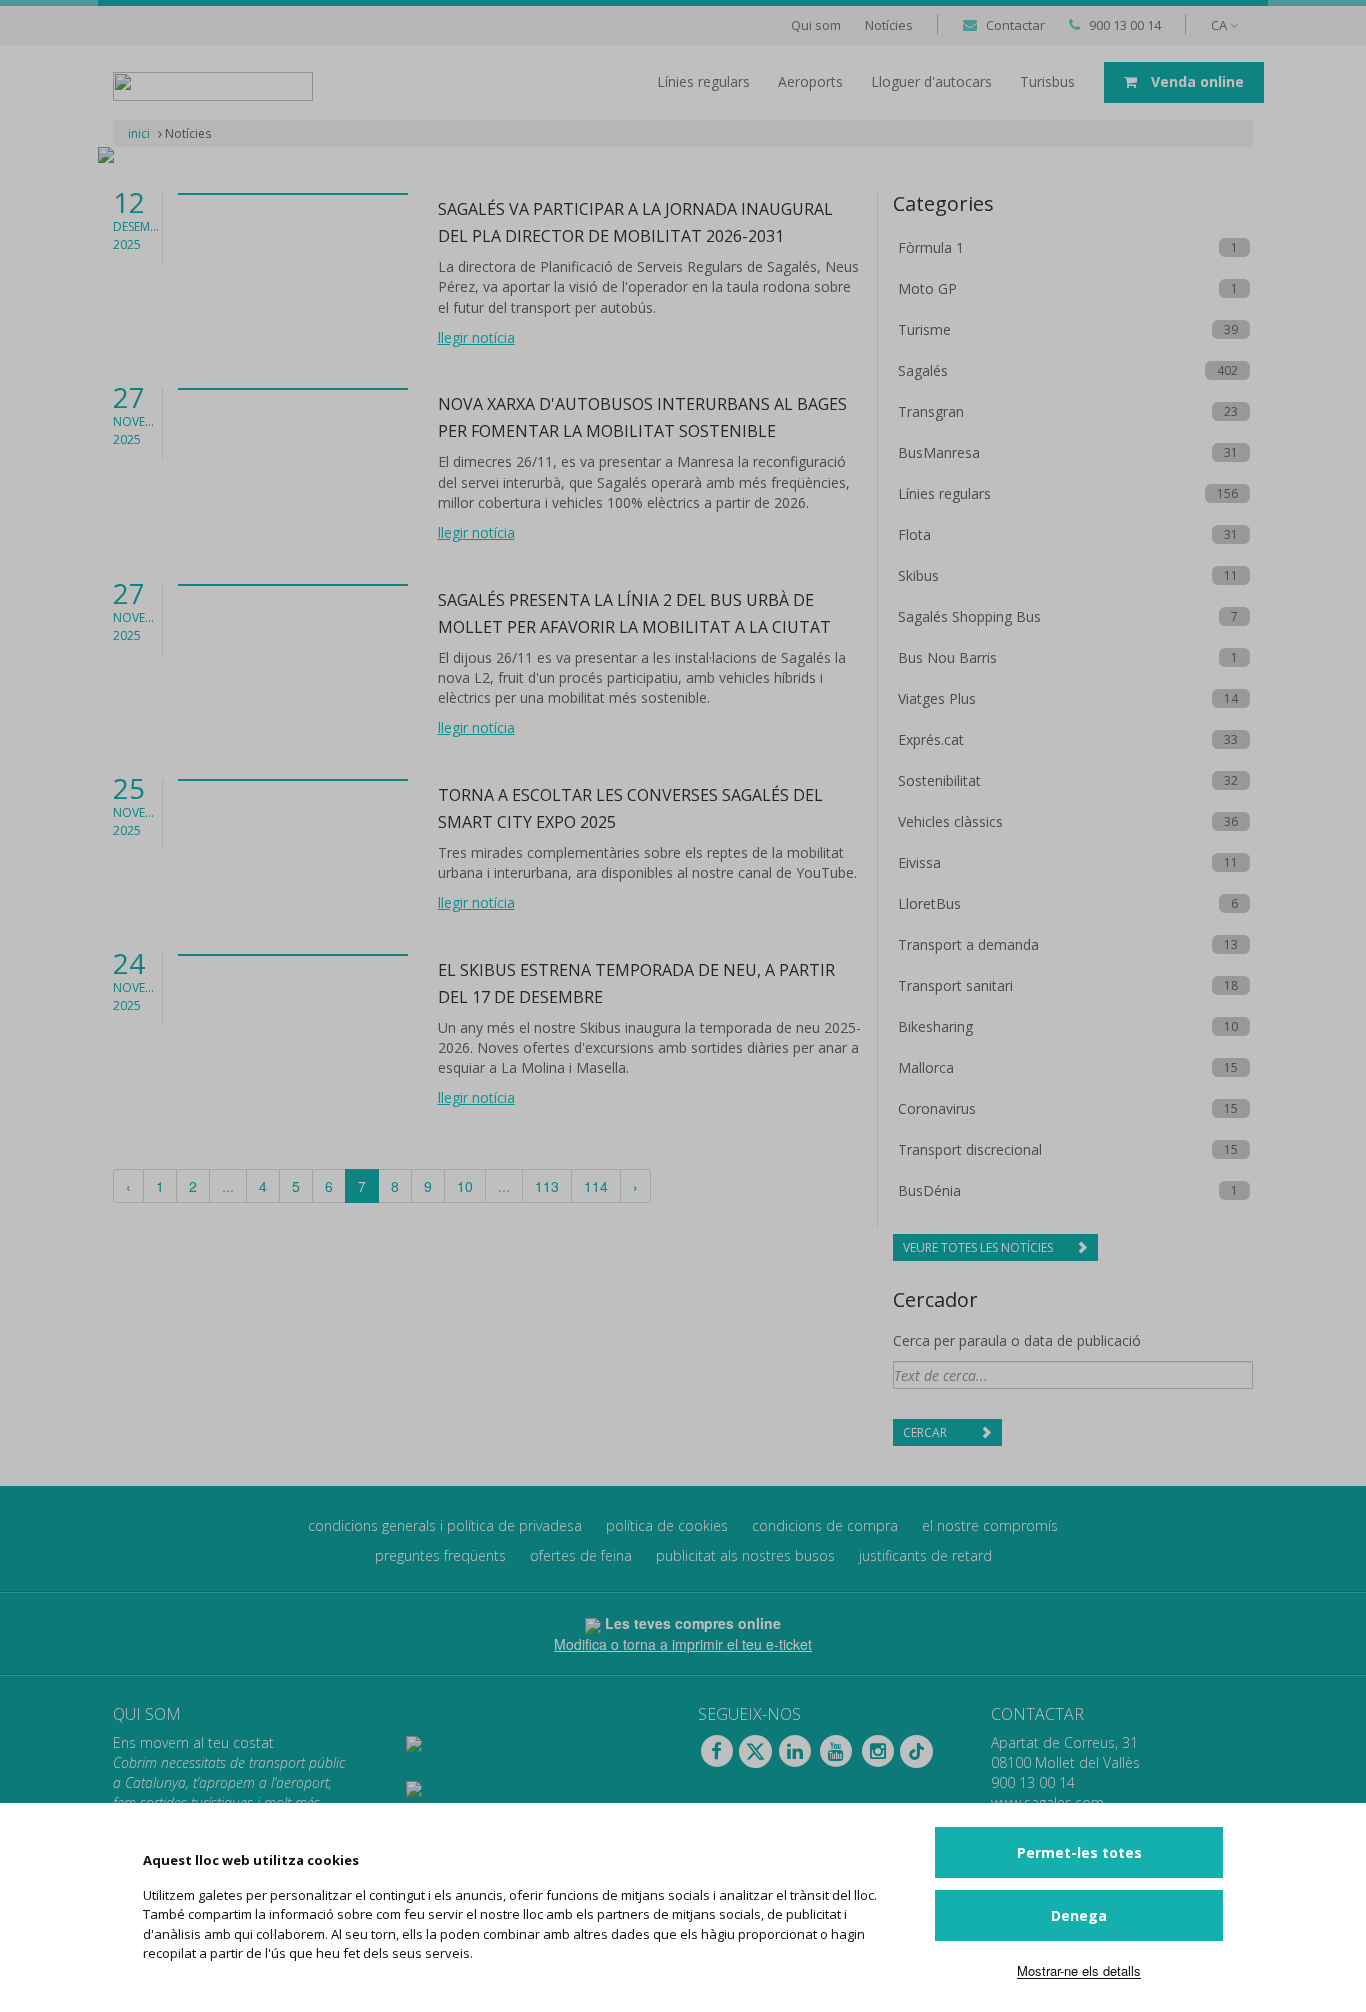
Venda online (1195, 81)
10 (465, 1186)
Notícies (889, 25)
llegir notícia (476, 337)
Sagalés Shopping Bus (969, 616)
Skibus (918, 575)
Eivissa (919, 862)
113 (547, 1186)
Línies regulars (944, 493)
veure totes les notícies (979, 1247)
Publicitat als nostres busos (745, 1555)
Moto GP (927, 288)
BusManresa (939, 452)
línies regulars (703, 81)
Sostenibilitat (939, 780)
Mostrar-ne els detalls (1079, 1970)
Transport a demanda (968, 944)
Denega (1079, 1915)
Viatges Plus (937, 698)
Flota (914, 534)
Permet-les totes (1079, 1852)
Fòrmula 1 (931, 247)
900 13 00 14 (1125, 25)
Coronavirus (937, 1108)
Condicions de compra (825, 1525)
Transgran (931, 411)
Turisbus (1047, 81)
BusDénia (929, 1190)
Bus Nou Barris (947, 657)
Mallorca (926, 1067)
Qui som (816, 25)
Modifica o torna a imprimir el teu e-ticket (683, 1644)
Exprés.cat (931, 739)
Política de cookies (667, 1525)
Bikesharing (935, 1026)
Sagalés (923, 370)
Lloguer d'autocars (931, 81)
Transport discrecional (970, 1149)
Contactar (1015, 25)
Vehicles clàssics (950, 821)
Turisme (924, 329)
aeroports (810, 81)
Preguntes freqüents (440, 1555)
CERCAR (926, 1432)
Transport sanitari (955, 985)
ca (1220, 25)
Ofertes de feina (581, 1555)
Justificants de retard (925, 1555)
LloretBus (929, 903)
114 (596, 1186)
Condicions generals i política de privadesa (445, 1525)
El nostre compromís (990, 1525)
